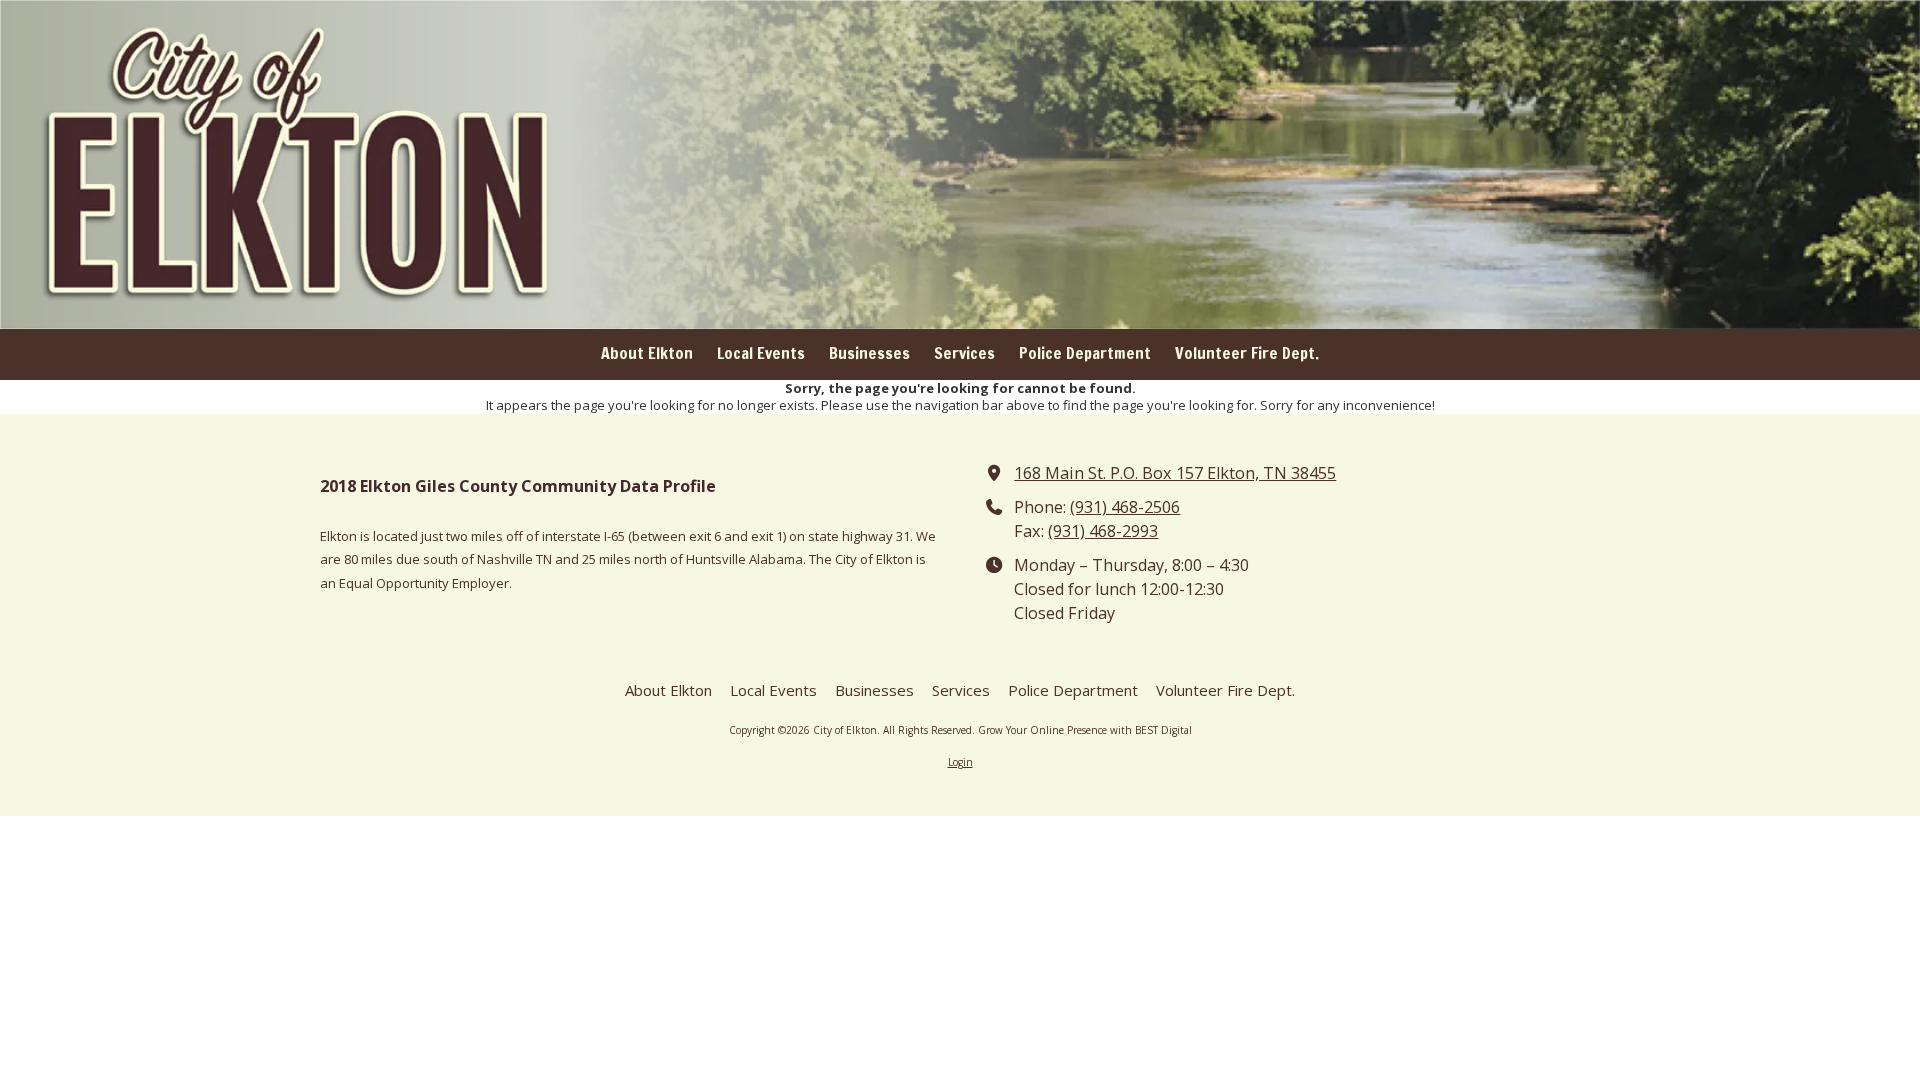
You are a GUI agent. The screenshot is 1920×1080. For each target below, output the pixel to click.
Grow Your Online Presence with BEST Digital (1085, 730)
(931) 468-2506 (1125, 507)
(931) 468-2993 (1103, 531)
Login (960, 762)
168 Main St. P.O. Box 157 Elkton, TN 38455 (1175, 473)
